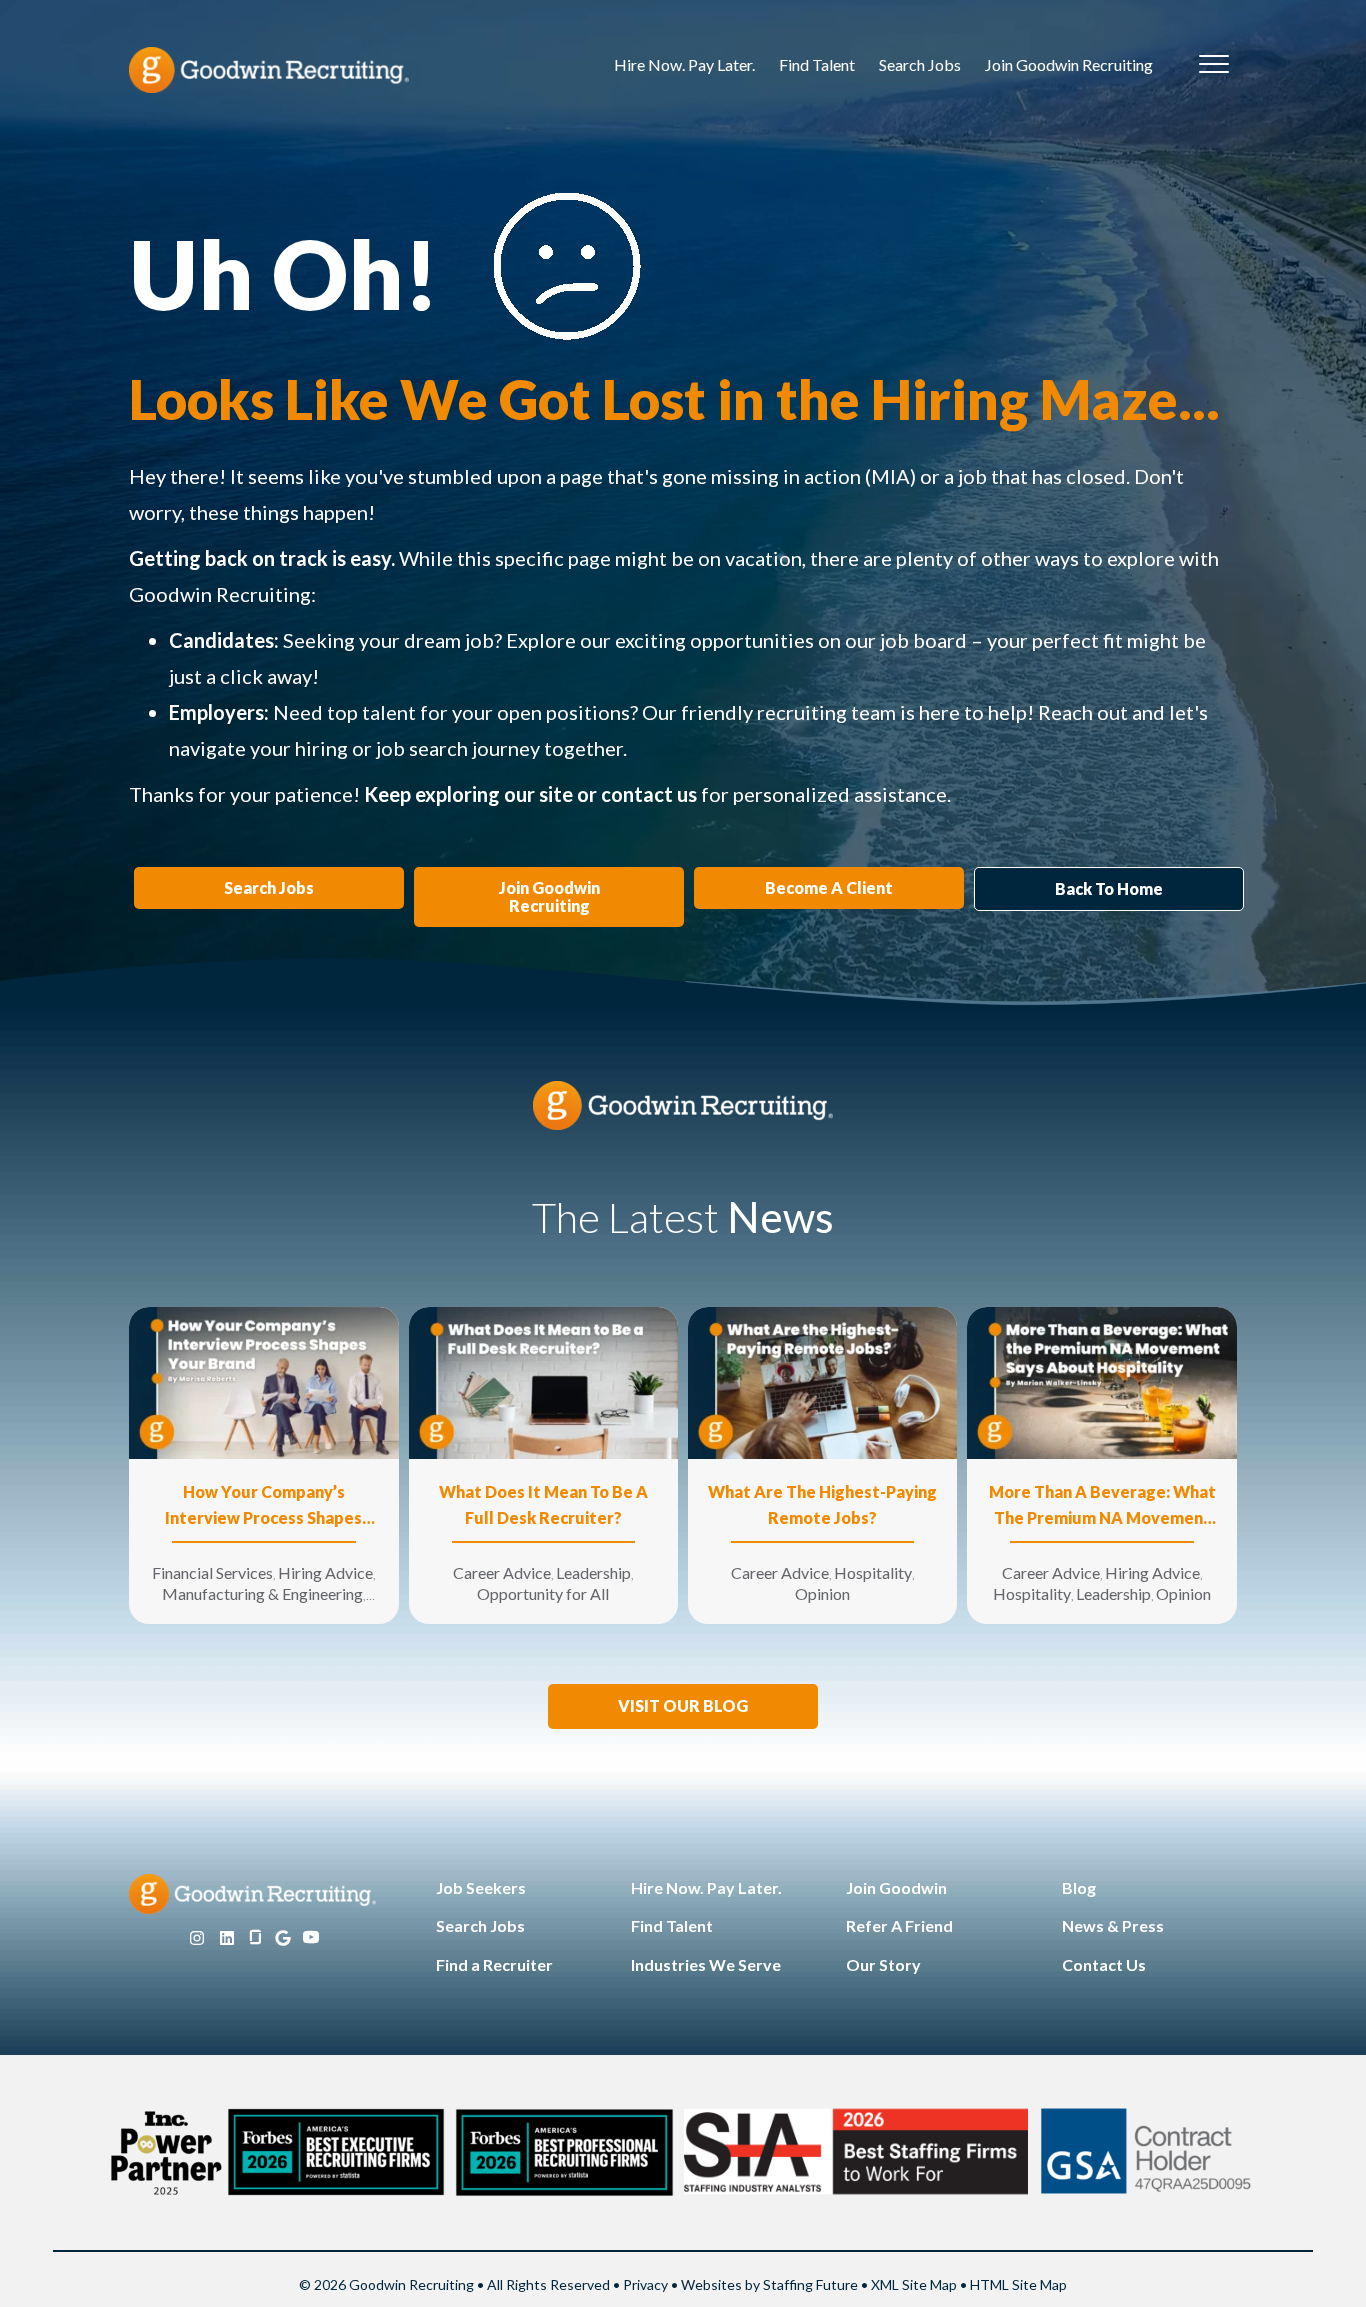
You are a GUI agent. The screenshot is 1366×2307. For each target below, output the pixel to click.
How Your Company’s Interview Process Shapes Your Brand (263, 1506)
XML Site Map (914, 2284)
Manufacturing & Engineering (262, 1593)
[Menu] (1214, 65)
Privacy (645, 2284)
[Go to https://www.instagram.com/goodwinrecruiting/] (197, 1938)
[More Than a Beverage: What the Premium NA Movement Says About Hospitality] (1101, 1381)
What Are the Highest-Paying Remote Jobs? (822, 1504)
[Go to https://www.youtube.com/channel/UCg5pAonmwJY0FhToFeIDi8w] (311, 1938)
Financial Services (212, 1572)
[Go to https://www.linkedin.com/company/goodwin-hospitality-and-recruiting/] (227, 1938)
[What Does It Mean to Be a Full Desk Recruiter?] (543, 1381)
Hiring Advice (325, 1572)
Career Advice (502, 1572)
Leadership (593, 1572)
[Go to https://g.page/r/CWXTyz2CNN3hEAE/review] (283, 1938)
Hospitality (873, 1572)
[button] (683, 1706)
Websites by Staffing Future (769, 2284)
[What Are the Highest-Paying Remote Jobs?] (822, 1381)
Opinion (822, 1593)
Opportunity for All (543, 1593)
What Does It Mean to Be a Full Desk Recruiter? (543, 1504)
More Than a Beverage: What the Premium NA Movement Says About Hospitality (1102, 1506)
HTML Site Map (1018, 2284)
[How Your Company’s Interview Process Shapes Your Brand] (263, 1381)
